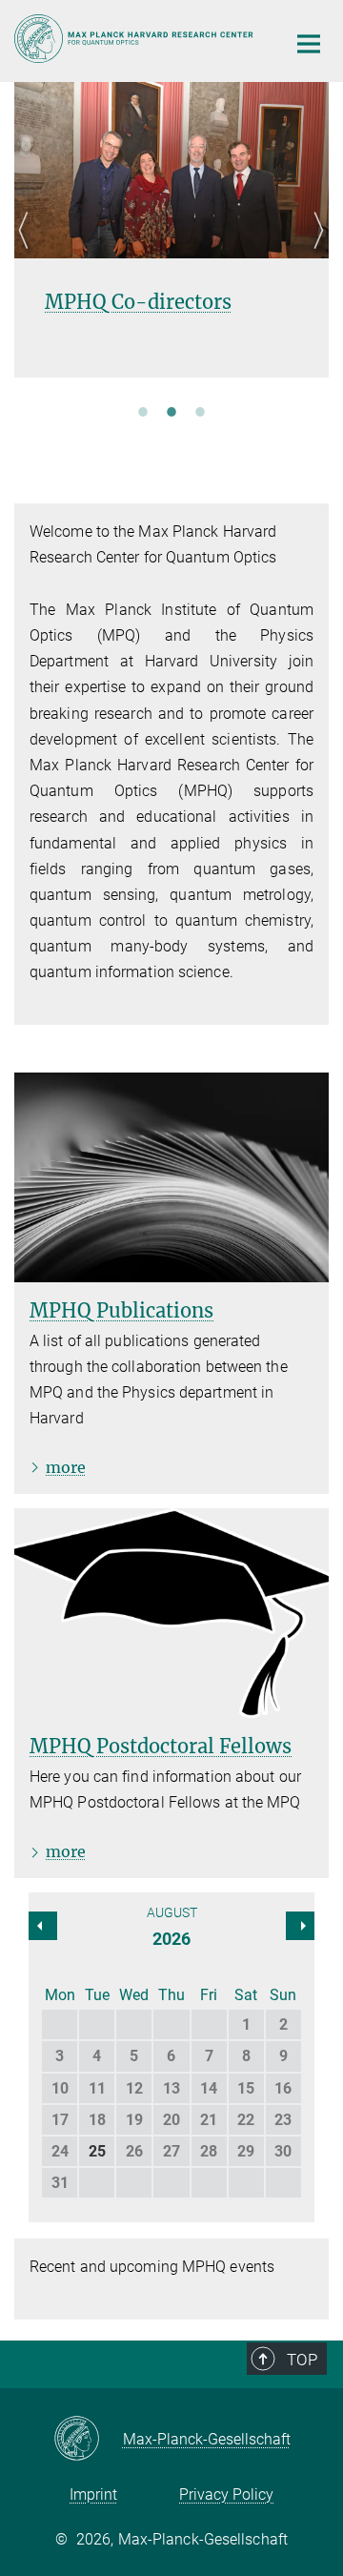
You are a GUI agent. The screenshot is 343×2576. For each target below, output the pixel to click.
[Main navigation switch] (309, 44)
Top (302, 2360)
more (66, 1467)
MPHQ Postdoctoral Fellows (161, 1746)
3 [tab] (200, 411)
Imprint (93, 2494)
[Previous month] (300, 1926)
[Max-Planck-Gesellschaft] (88, 2440)
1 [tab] (143, 411)
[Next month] (43, 1926)
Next (314, 253)
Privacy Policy (226, 2494)
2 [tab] (171, 411)
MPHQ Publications (121, 1310)
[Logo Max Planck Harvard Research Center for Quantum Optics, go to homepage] (136, 39)
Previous (29, 253)
